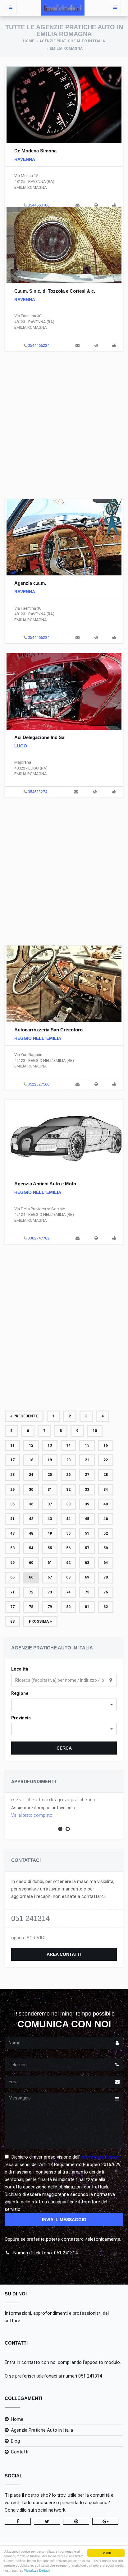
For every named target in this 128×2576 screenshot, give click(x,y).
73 (50, 1592)
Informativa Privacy (100, 2157)
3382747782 (39, 1238)
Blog (15, 2441)
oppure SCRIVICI (28, 1938)
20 (68, 1460)
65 (12, 1577)
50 (68, 1533)
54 (31, 1548)
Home (29, 41)
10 (95, 1431)
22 (106, 1460)
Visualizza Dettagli (37, 2570)
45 (87, 1519)
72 (31, 1592)
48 (31, 1533)
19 (50, 1460)
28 (106, 1475)
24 (31, 1475)
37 (50, 1504)
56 (68, 1548)
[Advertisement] (64, 424)
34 (106, 1490)
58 (106, 1548)
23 (12, 1475)
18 (31, 1460)
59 (12, 1563)
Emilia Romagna (66, 49)
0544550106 (39, 205)
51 (87, 1533)
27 (87, 1475)
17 (12, 1460)
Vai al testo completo (32, 1815)
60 (31, 1563)
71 (12, 1592)
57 (87, 1548)
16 (106, 1445)
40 (106, 1504)
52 (106, 1533)
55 (50, 1548)
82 (106, 1607)
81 (87, 1607)
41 (12, 1519)
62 (68, 1563)
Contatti (20, 2452)
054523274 (37, 792)
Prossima (39, 1621)
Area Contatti (64, 1954)
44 (68, 1519)
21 (87, 1460)
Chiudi (106, 2553)
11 (12, 1445)
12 (31, 1445)
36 (31, 1504)
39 (87, 1504)
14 (68, 1445)
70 (106, 1577)
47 (12, 1533)
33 (87, 1490)
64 (106, 1563)
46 (106, 1519)
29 (12, 1490)
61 (50, 1563)
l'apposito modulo (101, 2362)
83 (12, 1621)
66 (31, 1577)
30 (31, 1490)
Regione (20, 1693)
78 (31, 1607)
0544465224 (39, 345)
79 (50, 1607)
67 (50, 1577)
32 (68, 1490)
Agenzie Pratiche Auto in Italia (72, 41)
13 (50, 1445)
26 (68, 1475)
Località (20, 1669)
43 (50, 1519)
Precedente (25, 1416)
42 (31, 1519)
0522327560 (39, 1084)
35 (12, 1504)
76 (106, 1592)
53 (12, 1548)
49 (50, 1533)
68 (68, 1577)
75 (87, 1592)
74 (68, 1592)
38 (68, 1504)
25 (50, 1475)
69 (87, 1577)
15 (87, 1445)
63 (87, 1563)
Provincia (21, 1718)
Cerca (64, 1748)
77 (12, 1607)
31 (50, 1490)
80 (68, 1607)
